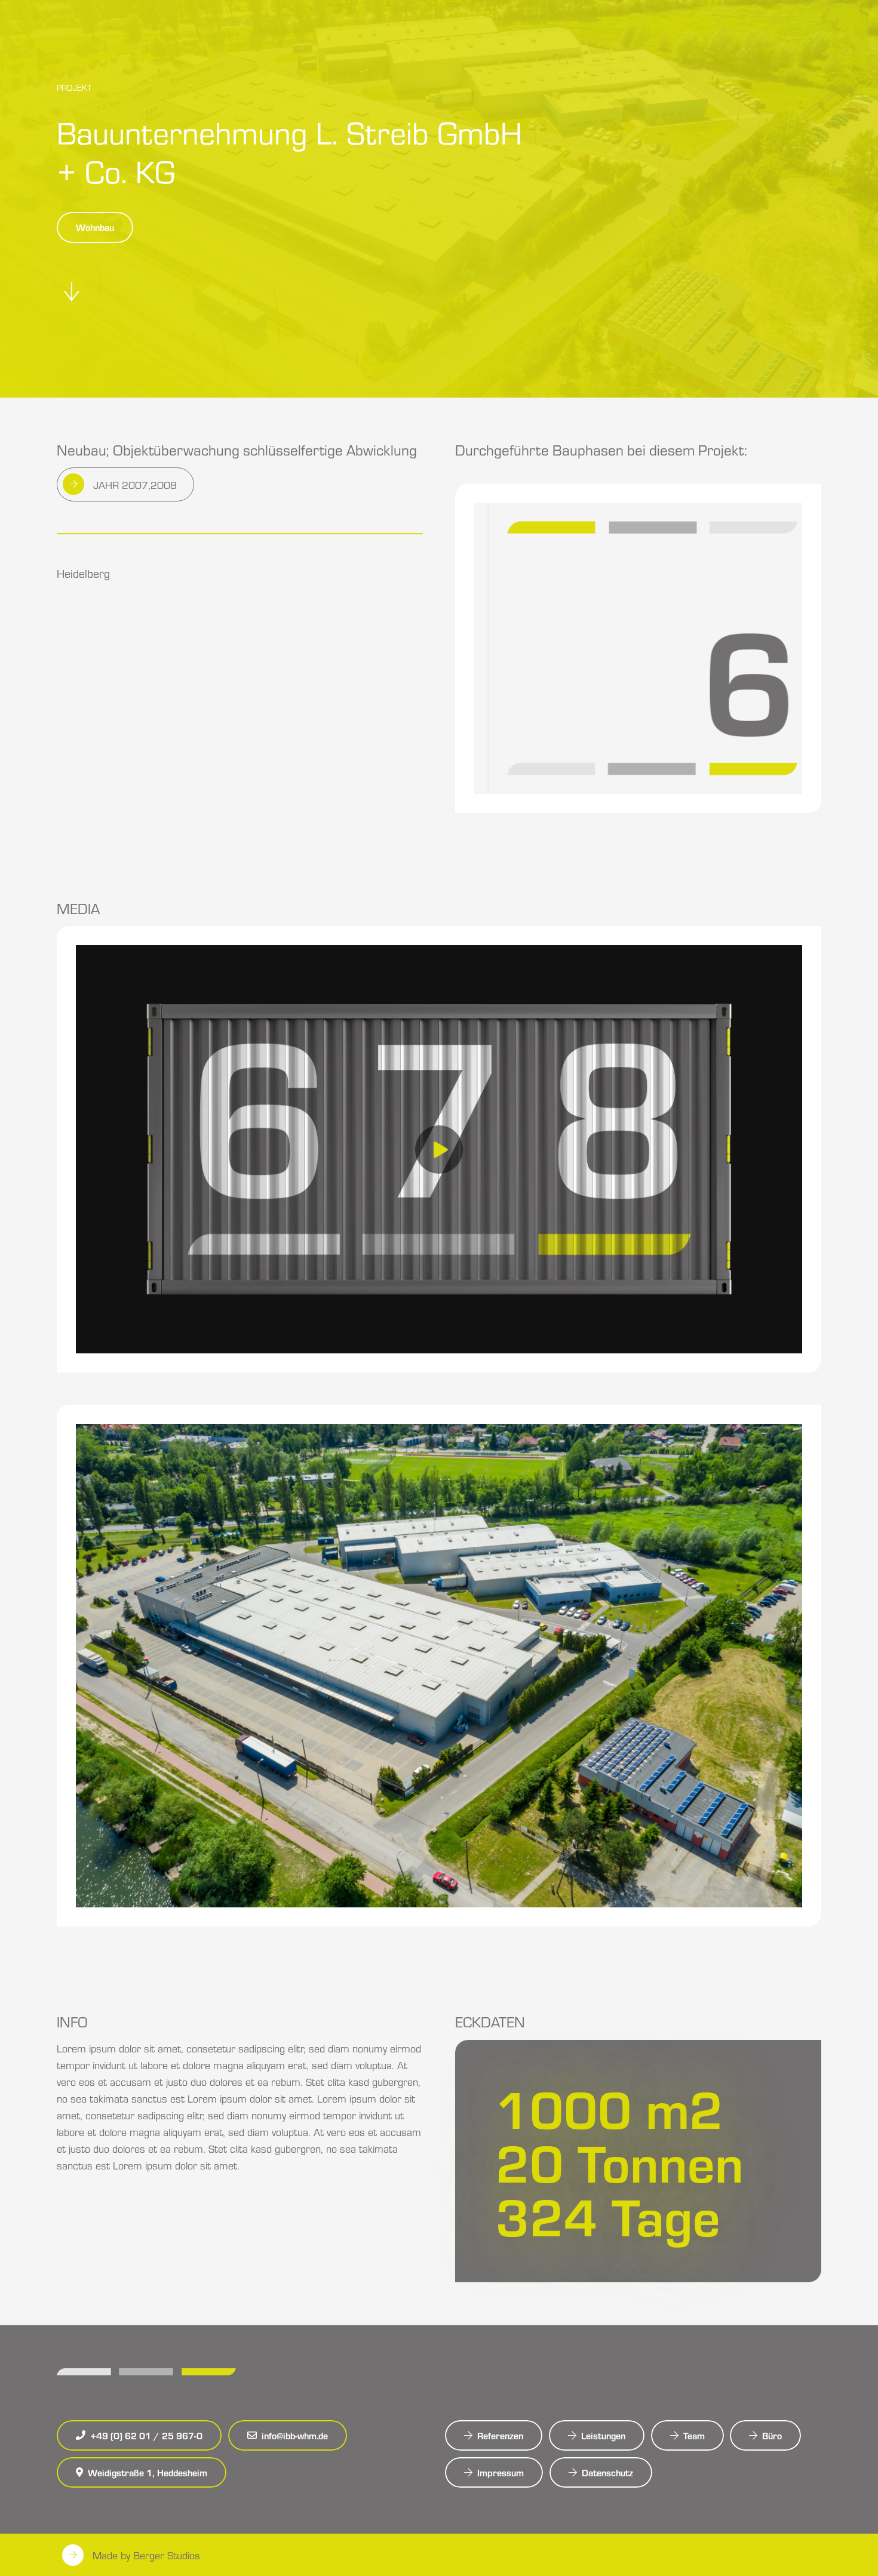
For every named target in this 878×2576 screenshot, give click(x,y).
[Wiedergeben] (439, 1149)
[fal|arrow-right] (74, 484)
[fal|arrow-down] (72, 292)
